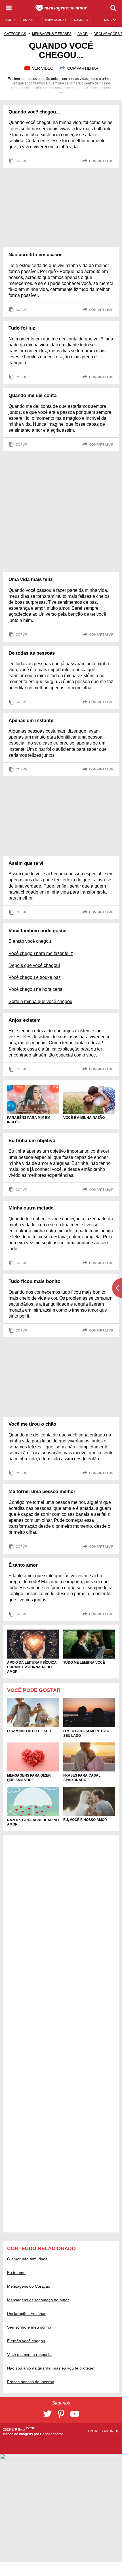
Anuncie (111, 2431)
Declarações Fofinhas (27, 2314)
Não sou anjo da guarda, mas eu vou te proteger (51, 2368)
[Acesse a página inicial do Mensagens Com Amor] (61, 8)
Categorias (15, 34)
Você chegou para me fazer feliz (41, 953)
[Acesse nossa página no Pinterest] (61, 2414)
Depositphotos (52, 2434)
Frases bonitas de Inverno (31, 2382)
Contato (94, 2431)
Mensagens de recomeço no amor (38, 2300)
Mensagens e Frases (52, 34)
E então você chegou (30, 941)
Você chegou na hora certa (35, 989)
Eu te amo (16, 2273)
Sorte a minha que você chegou (40, 1001)
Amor (83, 34)
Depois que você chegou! (34, 965)
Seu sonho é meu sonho (29, 2327)
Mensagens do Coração (29, 2286)
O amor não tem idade (27, 2259)
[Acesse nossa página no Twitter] (47, 2414)
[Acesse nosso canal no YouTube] (75, 2414)
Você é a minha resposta (29, 2354)
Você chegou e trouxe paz (35, 977)
